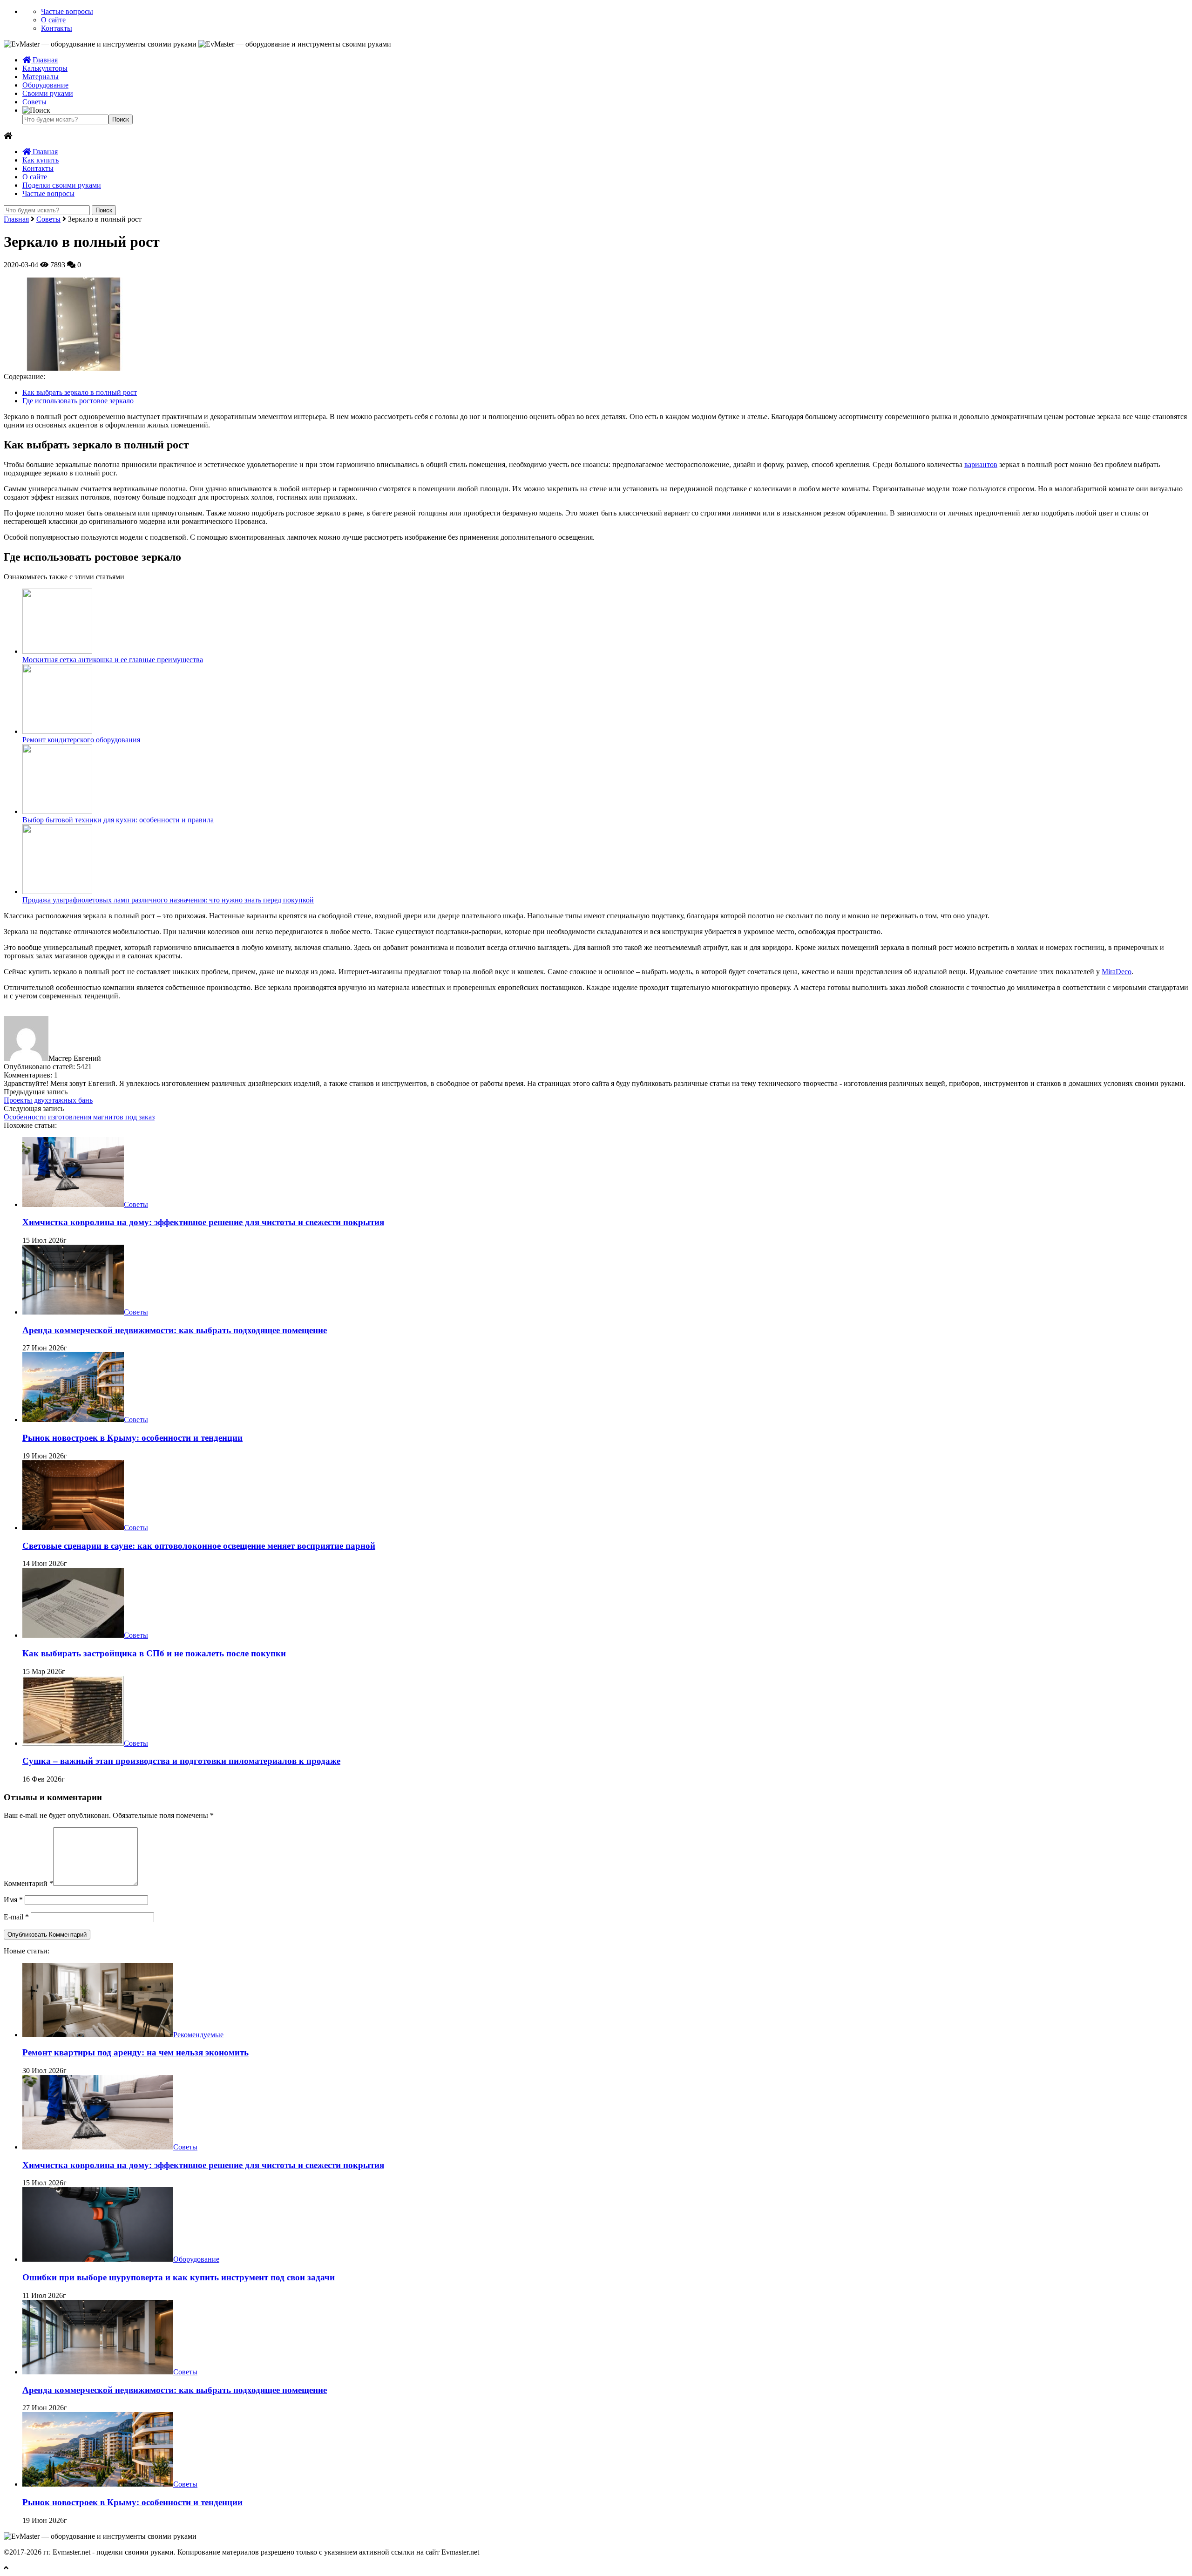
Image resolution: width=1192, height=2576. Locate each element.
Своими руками (48, 93)
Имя (13, 1900)
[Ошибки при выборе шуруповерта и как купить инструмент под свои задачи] (98, 2259)
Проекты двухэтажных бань (48, 1100)
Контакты (57, 28)
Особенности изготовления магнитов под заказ (79, 1117)
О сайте (53, 20)
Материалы (41, 77)
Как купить (41, 160)
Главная (44, 60)
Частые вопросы (67, 11)
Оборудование (45, 85)
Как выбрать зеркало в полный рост (80, 392)
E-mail (16, 1917)
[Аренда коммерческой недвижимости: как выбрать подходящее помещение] (73, 1312)
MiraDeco (1117, 972)
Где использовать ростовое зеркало (78, 401)
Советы (34, 102)
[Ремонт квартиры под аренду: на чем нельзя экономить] (98, 2035)
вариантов (981, 464)
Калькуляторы (45, 68)
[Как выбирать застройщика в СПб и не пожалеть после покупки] (73, 1635)
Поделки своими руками (62, 185)
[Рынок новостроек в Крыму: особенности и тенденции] (73, 1420)
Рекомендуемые (198, 2035)
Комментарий (28, 1883)
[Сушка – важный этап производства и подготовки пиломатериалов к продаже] (73, 1743)
